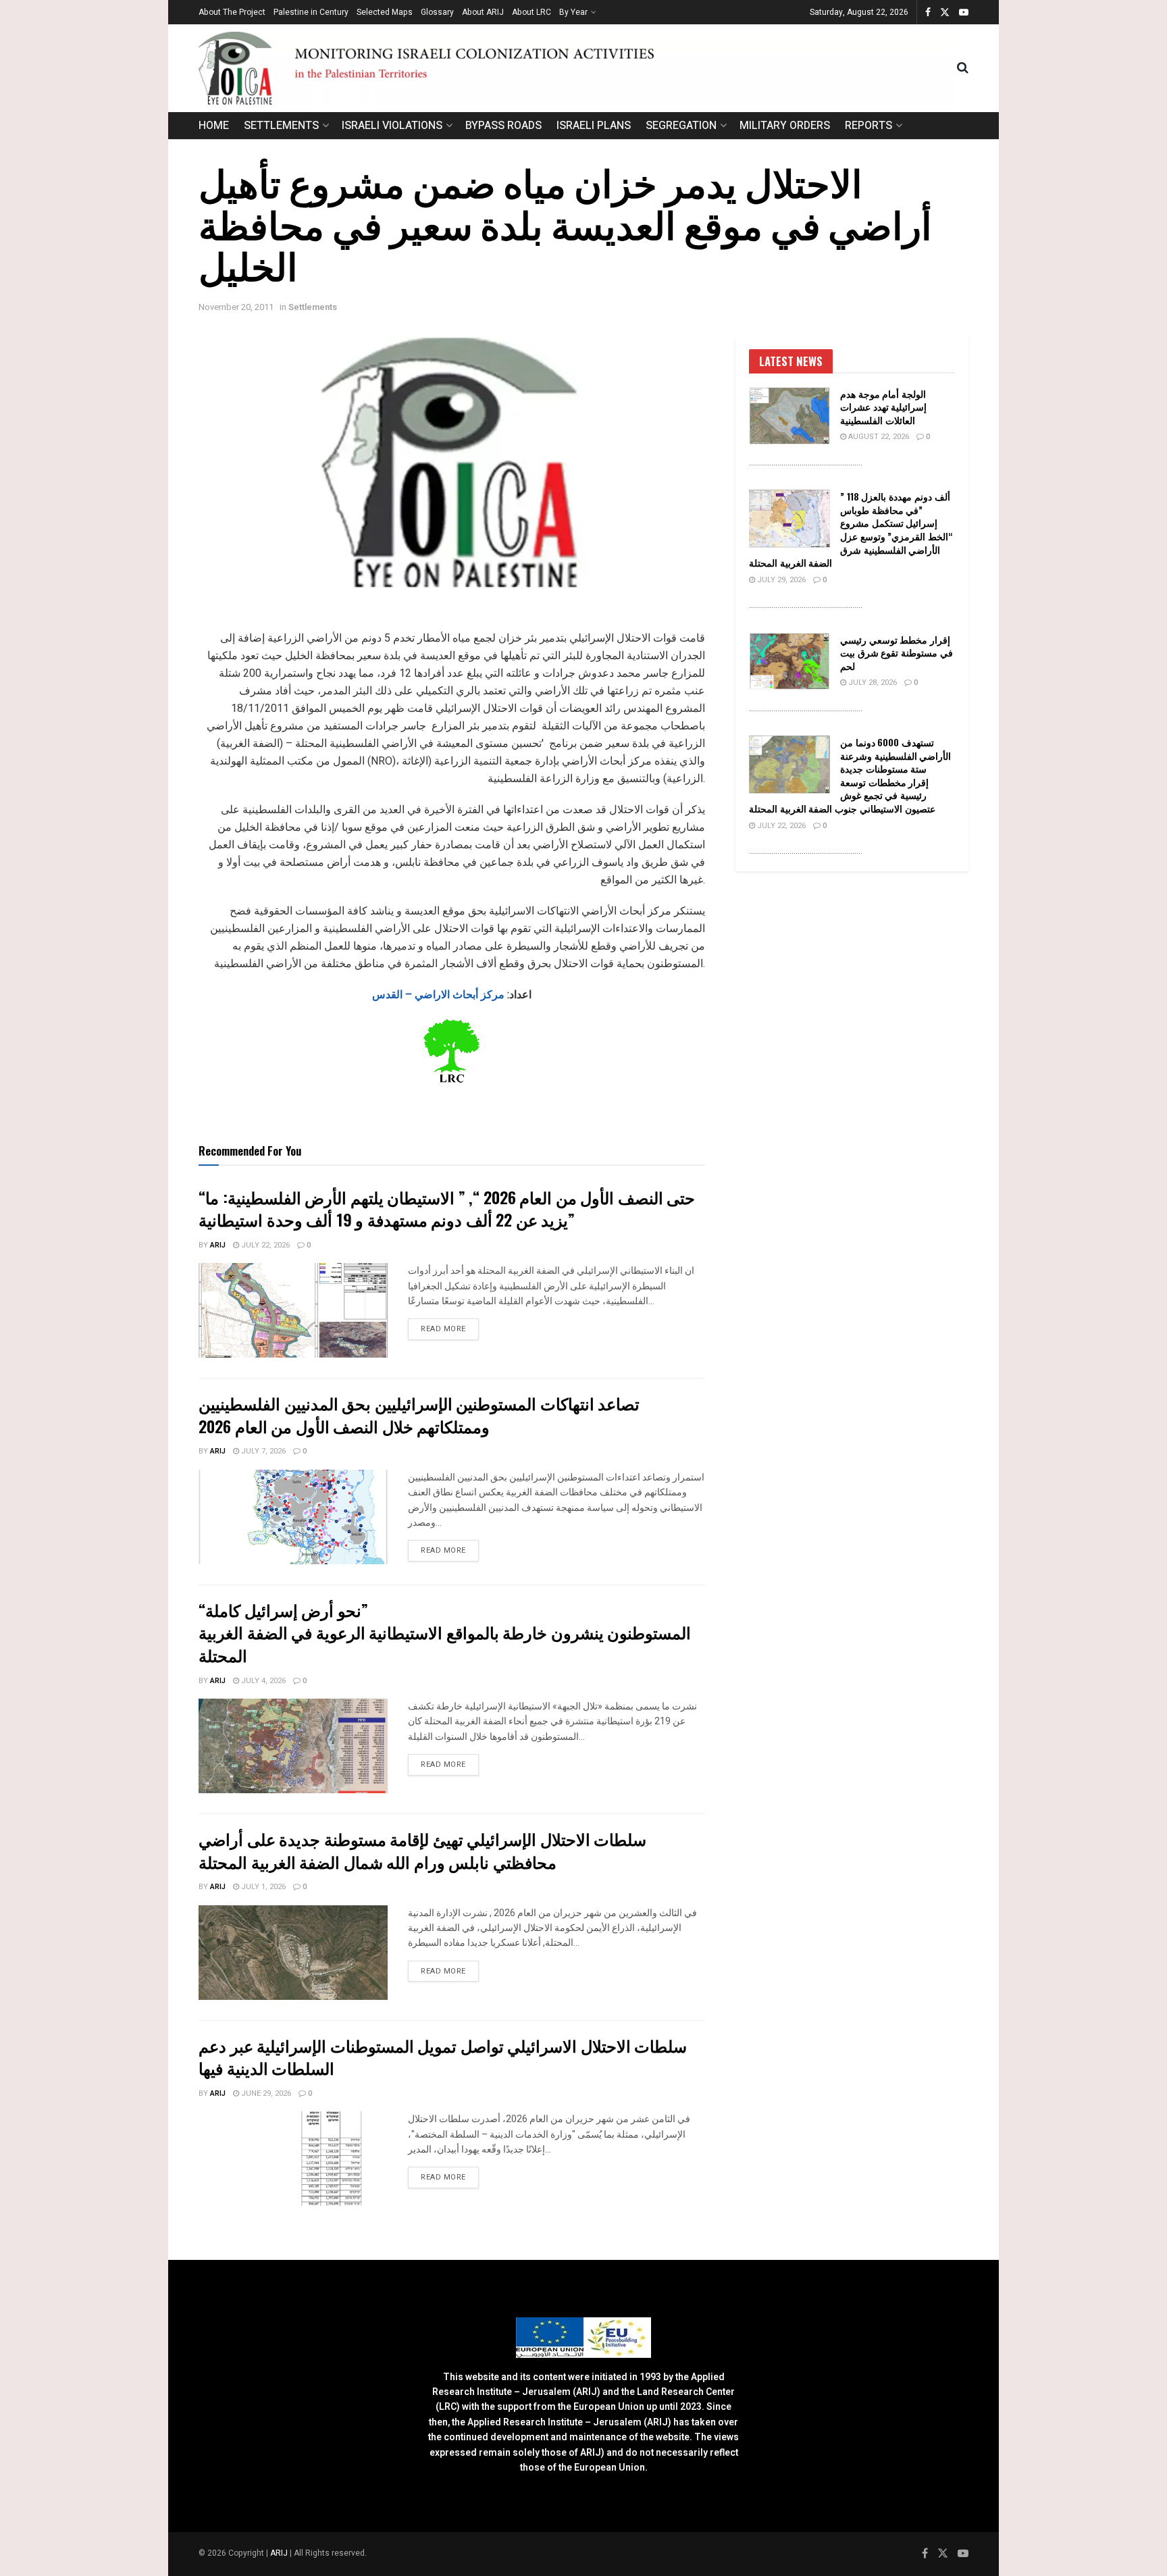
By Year (573, 12)
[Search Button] (963, 68)
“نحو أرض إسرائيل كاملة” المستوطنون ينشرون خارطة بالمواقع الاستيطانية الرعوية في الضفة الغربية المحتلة (445, 1632)
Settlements (281, 126)
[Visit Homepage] (578, 68)
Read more (450, 1329)
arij (218, 1245)
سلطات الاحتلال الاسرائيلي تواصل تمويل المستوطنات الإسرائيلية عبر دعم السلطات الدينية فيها (443, 2057)
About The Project (232, 12)
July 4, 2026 (262, 1681)
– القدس (393, 995)
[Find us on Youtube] (964, 12)
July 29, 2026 (780, 580)
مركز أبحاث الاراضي (460, 995)
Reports (868, 126)
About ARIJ (483, 12)
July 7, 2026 (262, 1451)
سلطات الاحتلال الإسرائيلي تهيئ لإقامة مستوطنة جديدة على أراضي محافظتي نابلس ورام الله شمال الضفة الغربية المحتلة (422, 1850)
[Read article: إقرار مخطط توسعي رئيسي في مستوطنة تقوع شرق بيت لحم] (789, 662)
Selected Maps (385, 12)
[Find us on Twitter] (945, 12)
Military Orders (785, 126)
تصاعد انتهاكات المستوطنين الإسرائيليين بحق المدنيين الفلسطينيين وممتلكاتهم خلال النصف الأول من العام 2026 (419, 1414)
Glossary (437, 12)
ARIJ (280, 2553)
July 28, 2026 (872, 682)
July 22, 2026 (264, 1245)
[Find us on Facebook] (928, 12)
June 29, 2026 (265, 2093)
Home (214, 126)
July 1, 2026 (262, 1887)
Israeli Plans (594, 126)
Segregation (681, 126)
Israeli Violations (392, 126)
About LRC (531, 12)
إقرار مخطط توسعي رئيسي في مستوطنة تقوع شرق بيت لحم (897, 652)
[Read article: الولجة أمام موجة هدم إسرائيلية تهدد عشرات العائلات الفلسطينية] (789, 416)
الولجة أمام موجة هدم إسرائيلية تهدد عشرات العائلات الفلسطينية (883, 407)
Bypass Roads (503, 126)
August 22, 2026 (878, 437)
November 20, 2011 (236, 307)
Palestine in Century (311, 12)
